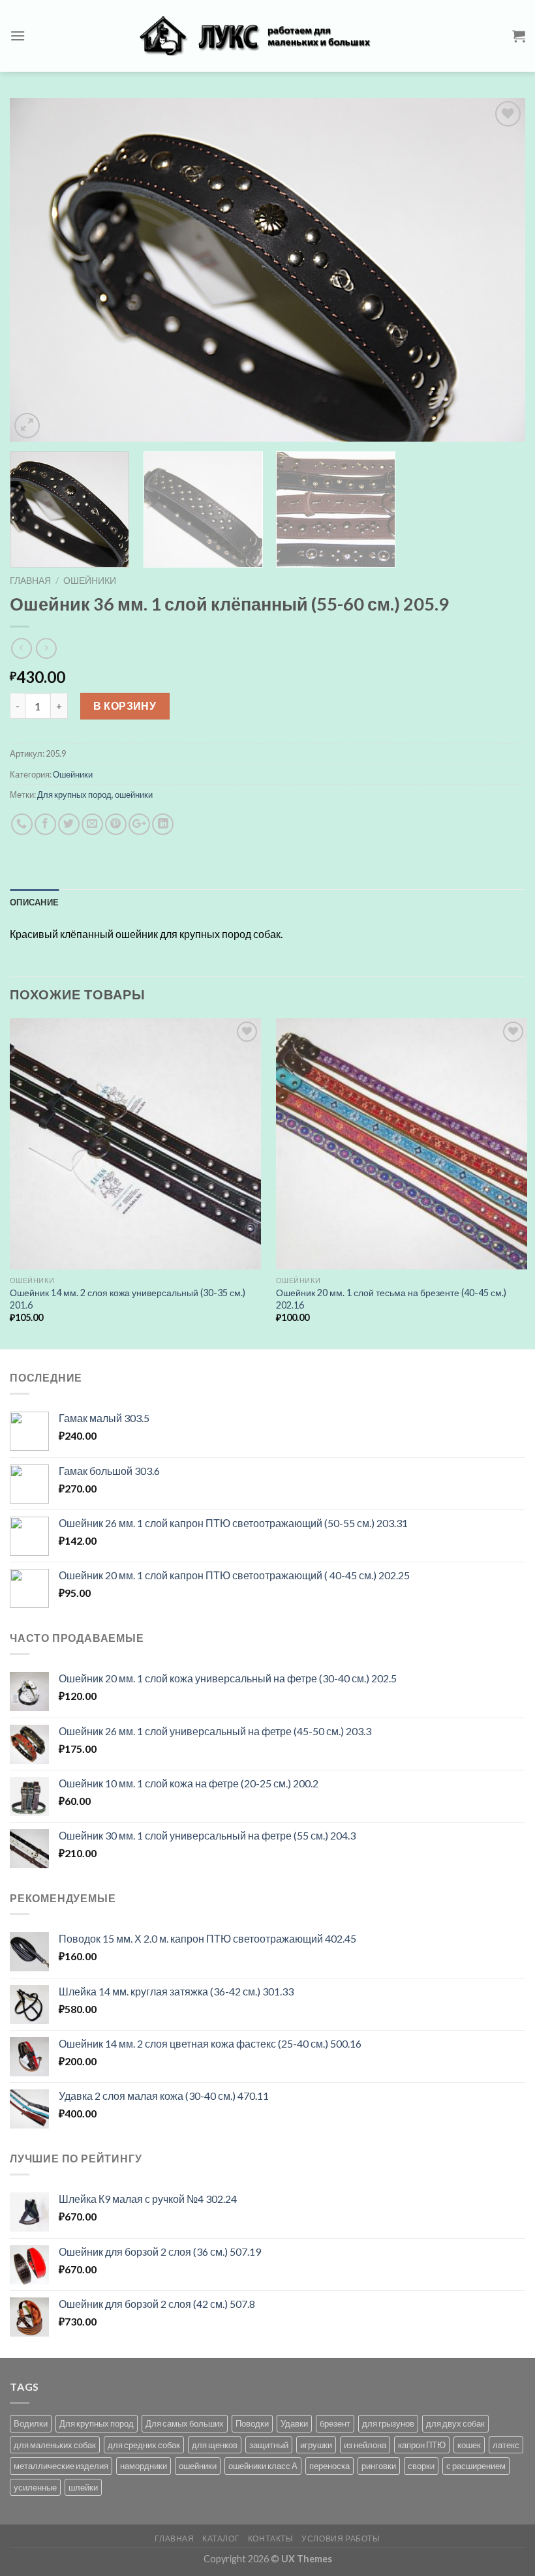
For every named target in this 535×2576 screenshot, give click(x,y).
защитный (269, 2445)
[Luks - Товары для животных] (267, 36)
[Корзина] (519, 36)
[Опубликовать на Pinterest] (116, 824)
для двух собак (455, 2423)
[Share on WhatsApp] (22, 824)
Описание (34, 902)
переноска (329, 2466)
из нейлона (365, 2445)
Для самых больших (185, 2423)
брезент (335, 2423)
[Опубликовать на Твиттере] (69, 824)
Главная (30, 581)
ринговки (379, 2466)
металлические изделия (61, 2466)
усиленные (35, 2487)
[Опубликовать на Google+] (139, 824)
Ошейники (90, 581)
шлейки (83, 2487)
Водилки (31, 2423)
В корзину (125, 705)
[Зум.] (27, 426)
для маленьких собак (55, 2445)
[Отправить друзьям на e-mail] (92, 824)
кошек (469, 2445)
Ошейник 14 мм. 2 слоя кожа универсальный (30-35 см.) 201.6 (128, 1299)
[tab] (34, 902)
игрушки (316, 2445)
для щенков (215, 2445)
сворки (421, 2466)
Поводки (252, 2423)
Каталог (221, 2538)
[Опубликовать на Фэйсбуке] (45, 824)
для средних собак (144, 2445)
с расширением (476, 2466)
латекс (506, 2445)
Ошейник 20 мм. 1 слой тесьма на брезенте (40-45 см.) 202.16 (391, 1299)
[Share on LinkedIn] (163, 824)
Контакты (271, 2538)
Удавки (294, 2423)
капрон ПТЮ (422, 2445)
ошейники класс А (263, 2466)
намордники (144, 2466)
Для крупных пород (74, 795)
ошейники (134, 795)
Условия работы (341, 2538)
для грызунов (388, 2423)
